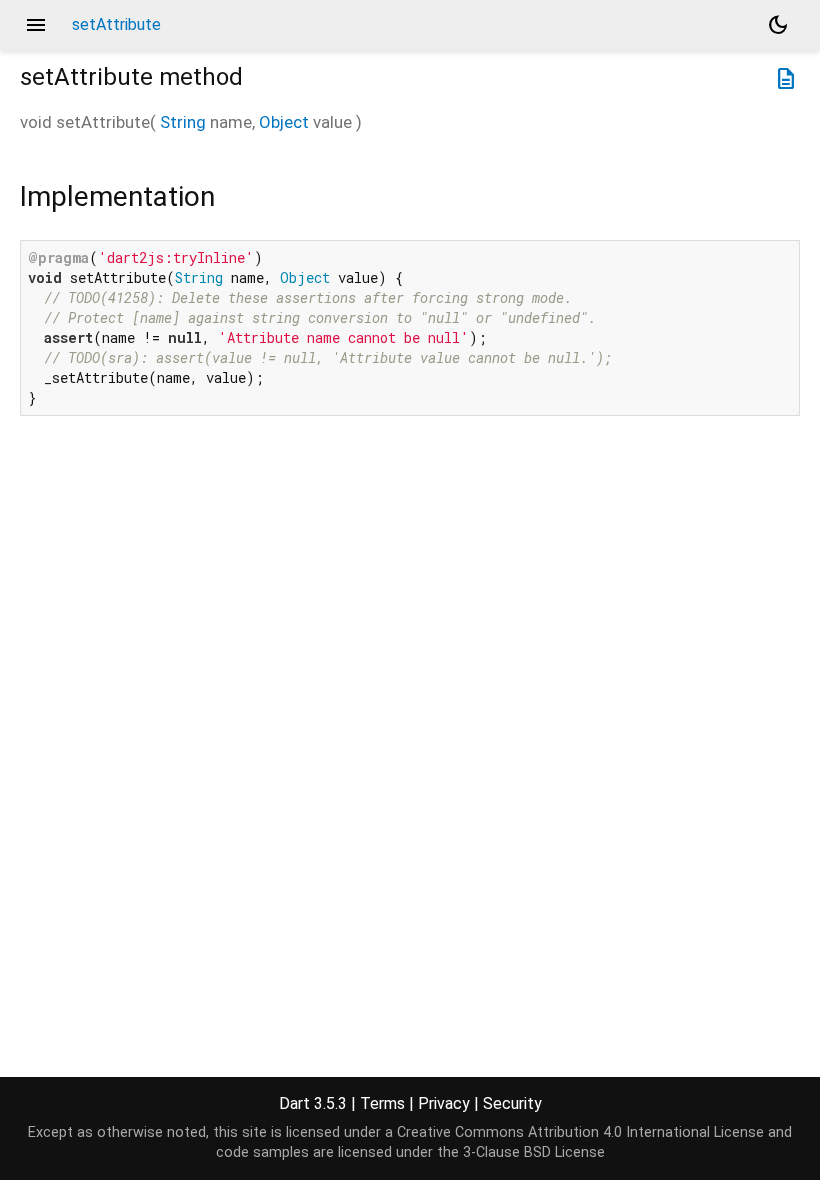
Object (284, 122)
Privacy (444, 1103)
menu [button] (36, 25)
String (183, 122)
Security (512, 1103)
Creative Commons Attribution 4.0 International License (580, 1132)
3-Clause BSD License (534, 1152)
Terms (382, 1103)
